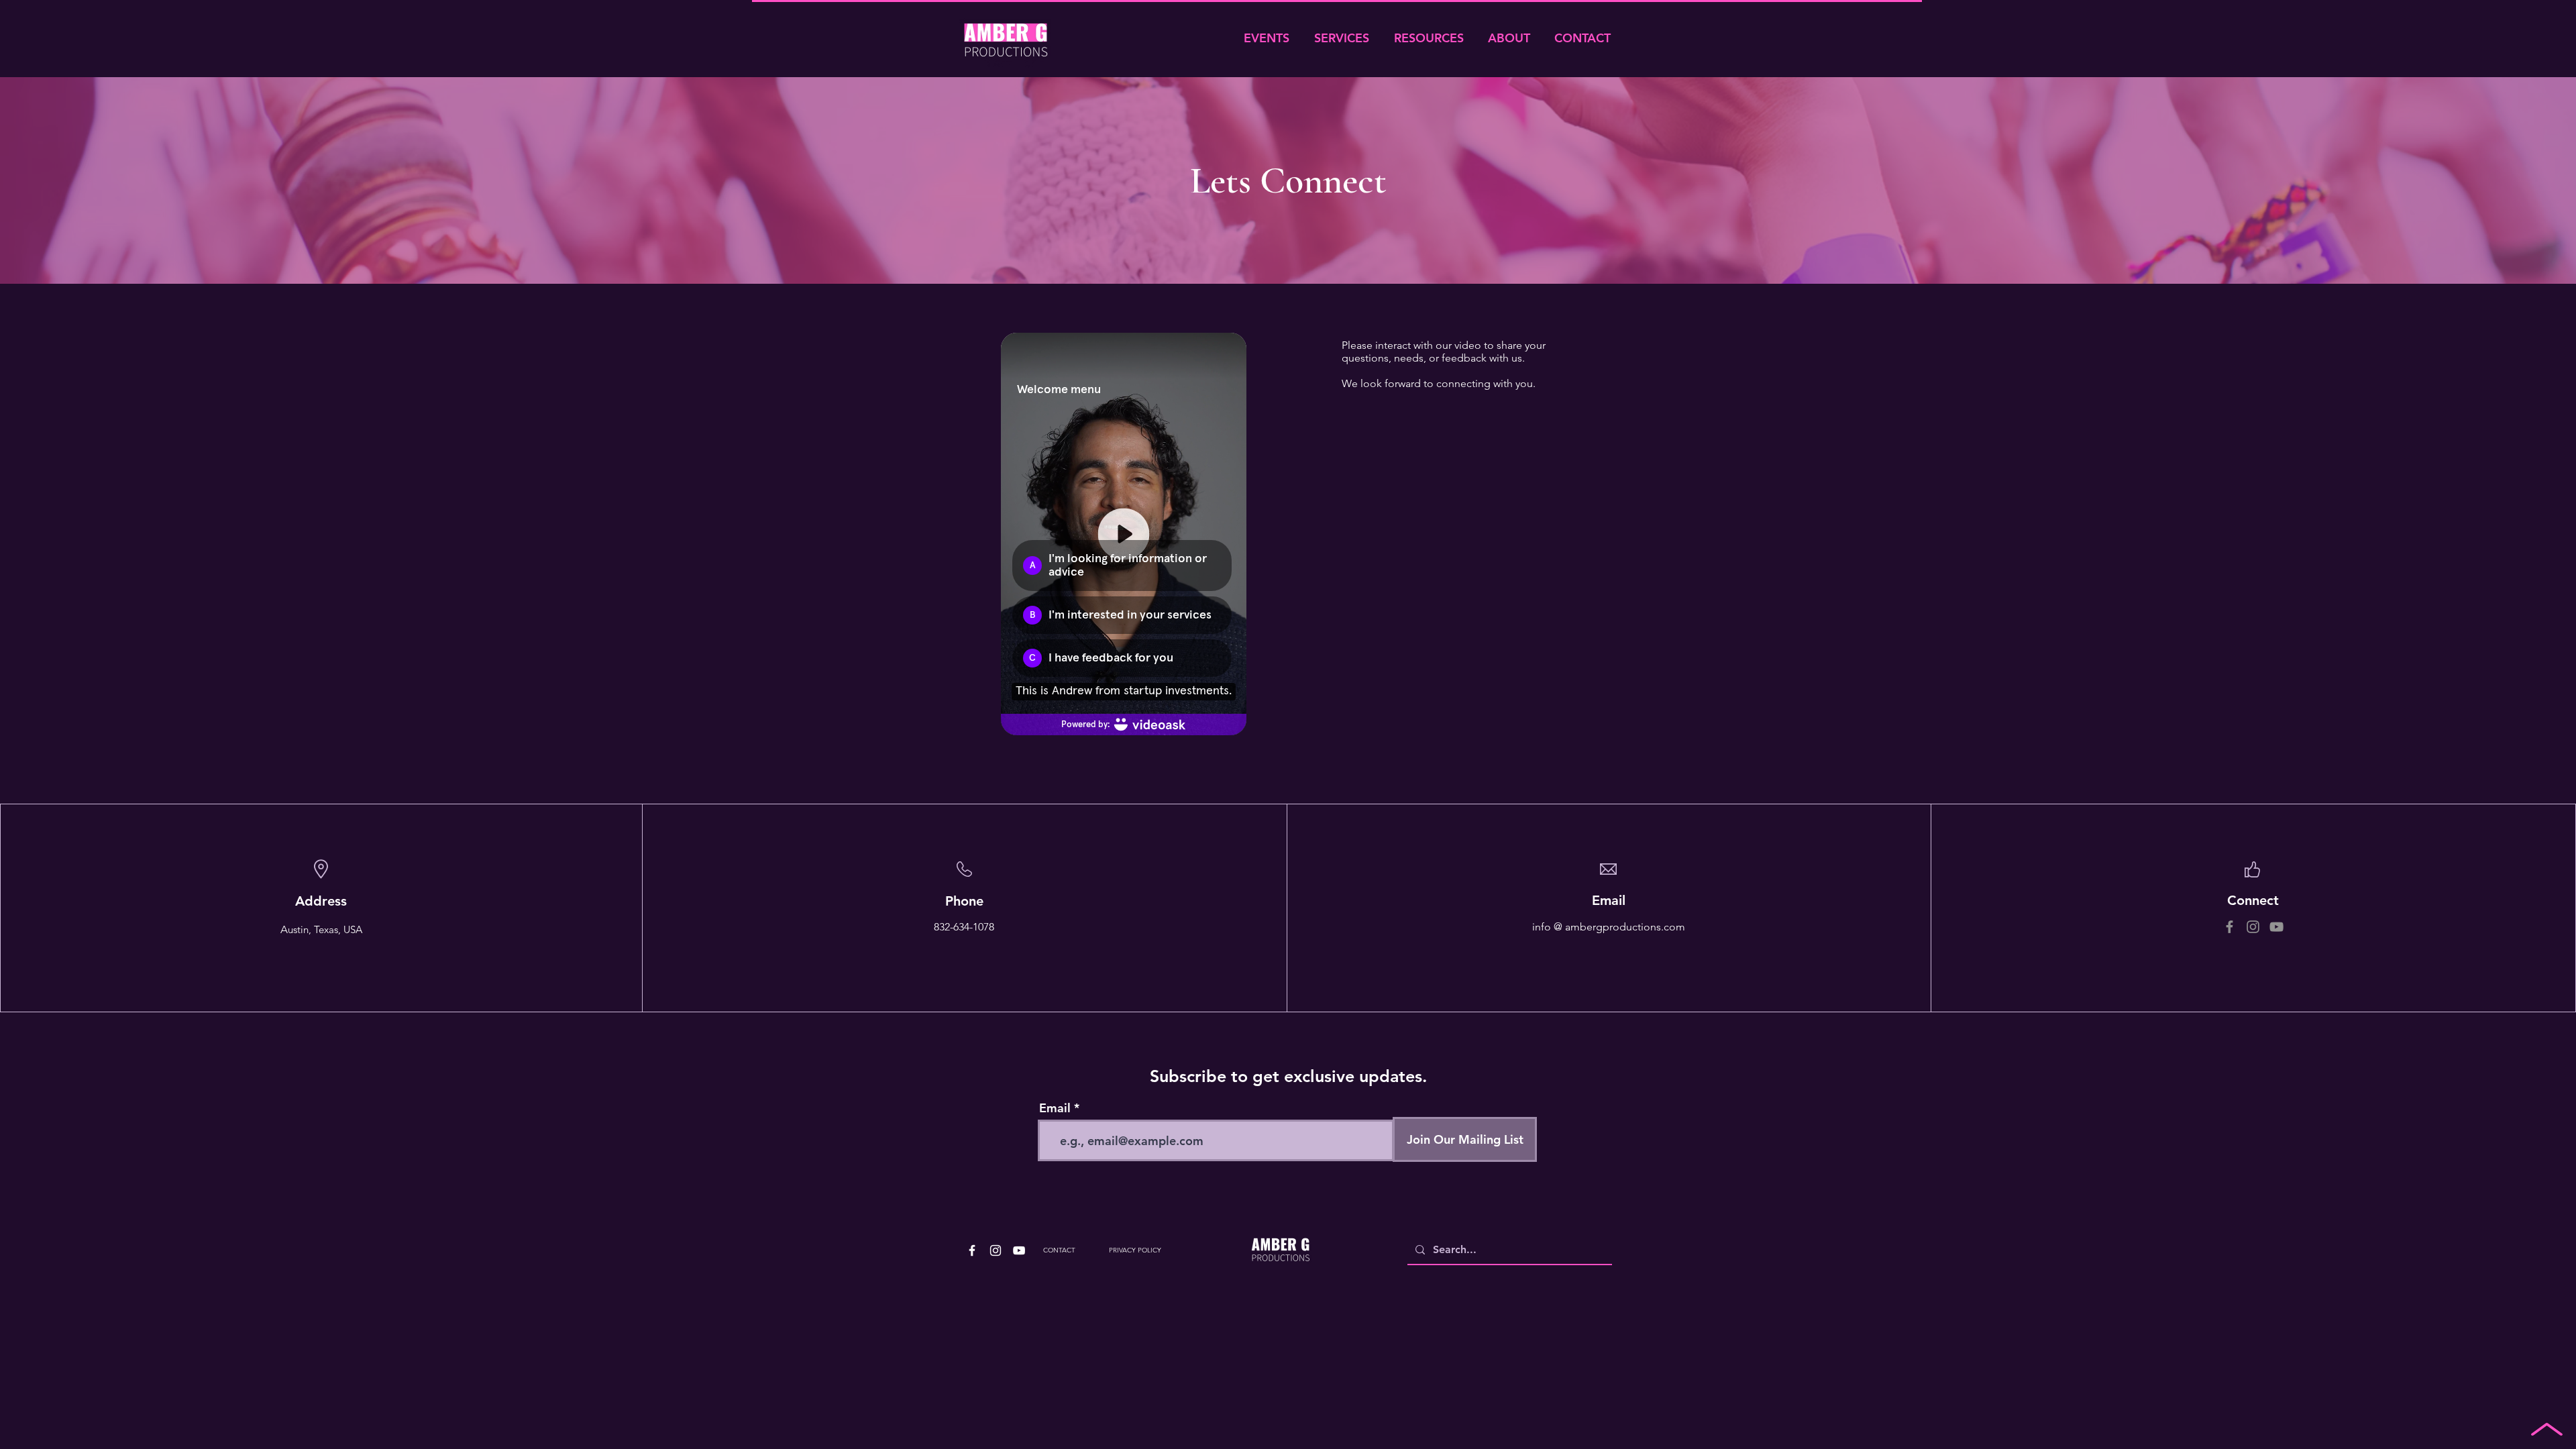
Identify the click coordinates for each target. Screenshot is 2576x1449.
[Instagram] (2253, 927)
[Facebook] (2230, 927)
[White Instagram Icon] (996, 1250)
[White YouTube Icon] (1019, 1250)
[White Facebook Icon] (972, 1250)
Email (1055, 1108)
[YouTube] (2276, 927)
